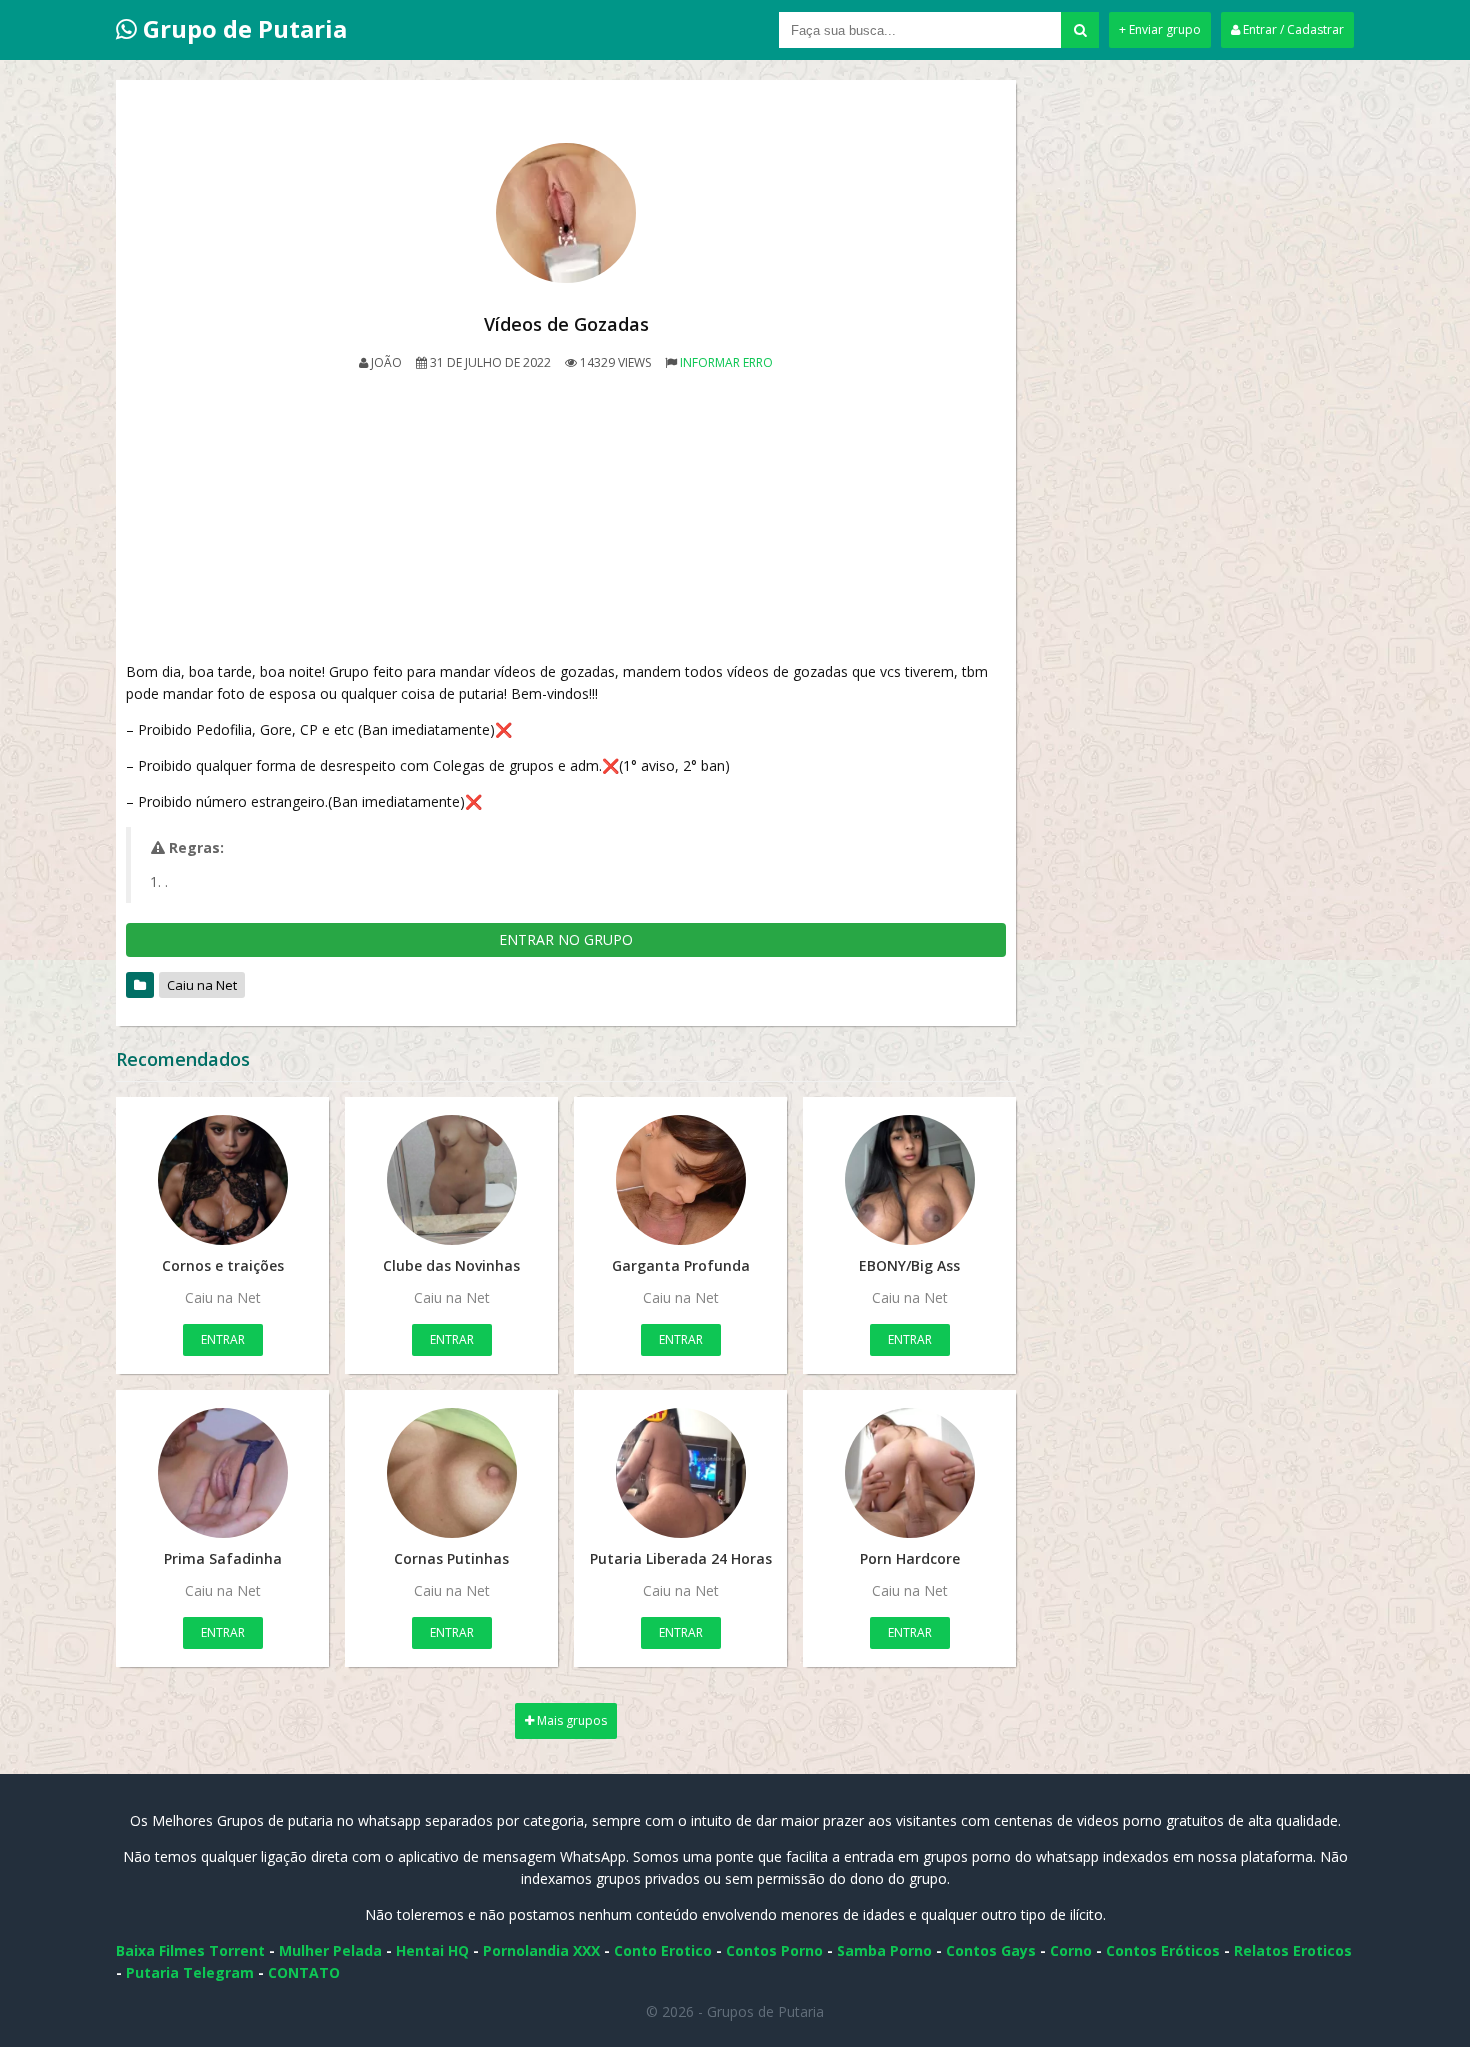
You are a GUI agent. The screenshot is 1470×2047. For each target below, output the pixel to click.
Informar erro (726, 362)
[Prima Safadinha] (222, 1473)
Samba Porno (884, 1950)
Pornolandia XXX (541, 1950)
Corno (1071, 1950)
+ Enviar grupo (1160, 29)
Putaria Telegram (190, 1972)
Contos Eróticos (1163, 1950)
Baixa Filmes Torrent (190, 1950)
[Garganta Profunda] (680, 1180)
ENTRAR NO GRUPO (566, 939)
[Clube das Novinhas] (451, 1180)
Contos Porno (774, 1950)
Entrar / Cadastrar (1292, 29)
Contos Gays (991, 1950)
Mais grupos (570, 1720)
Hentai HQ (432, 1950)
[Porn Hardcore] (909, 1473)
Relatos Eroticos (1293, 1950)
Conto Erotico (663, 1950)
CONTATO (304, 1972)
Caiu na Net (202, 985)
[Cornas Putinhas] (451, 1473)
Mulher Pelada (330, 1950)
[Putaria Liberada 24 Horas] (680, 1473)
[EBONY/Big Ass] (909, 1180)
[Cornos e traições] (222, 1180)
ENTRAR (223, 1339)
